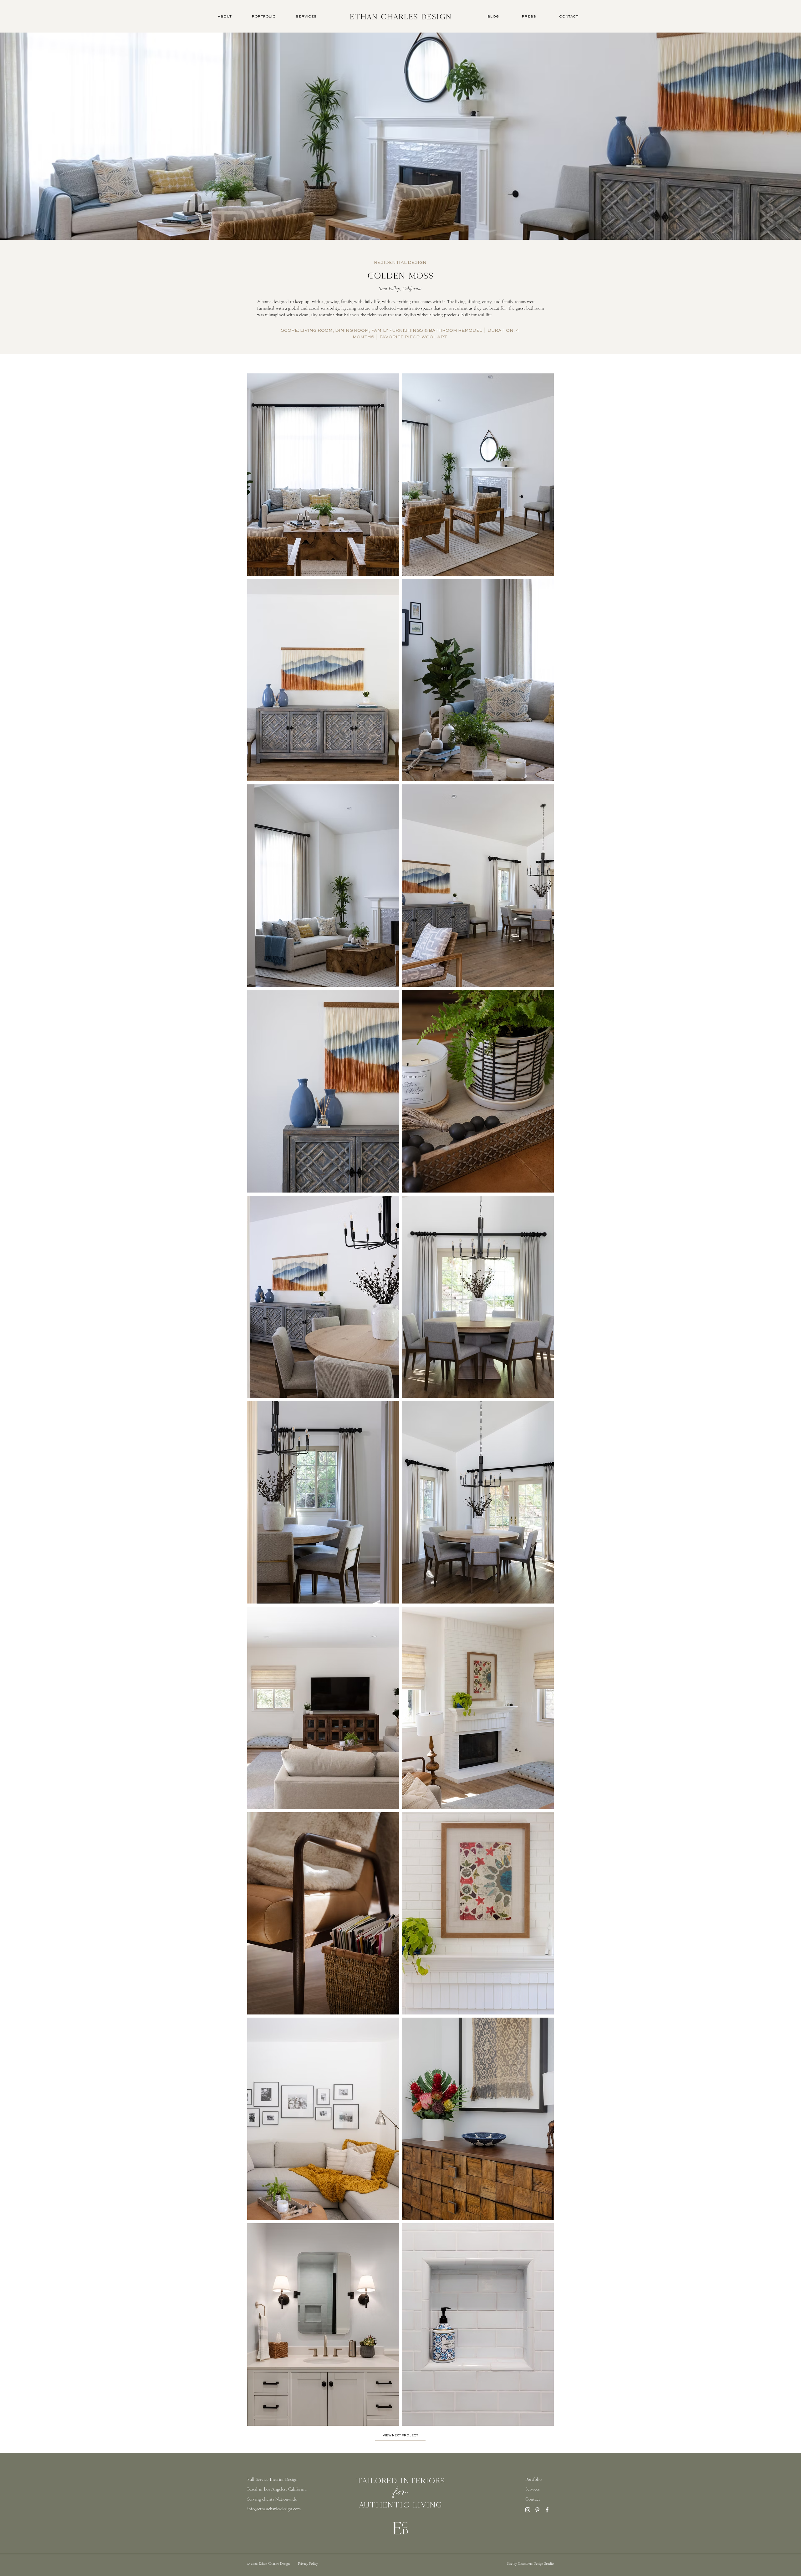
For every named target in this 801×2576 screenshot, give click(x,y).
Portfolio (533, 2479)
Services (533, 2489)
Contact (533, 2499)
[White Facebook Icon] (547, 2510)
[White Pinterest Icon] (537, 2510)
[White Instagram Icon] (528, 2510)
